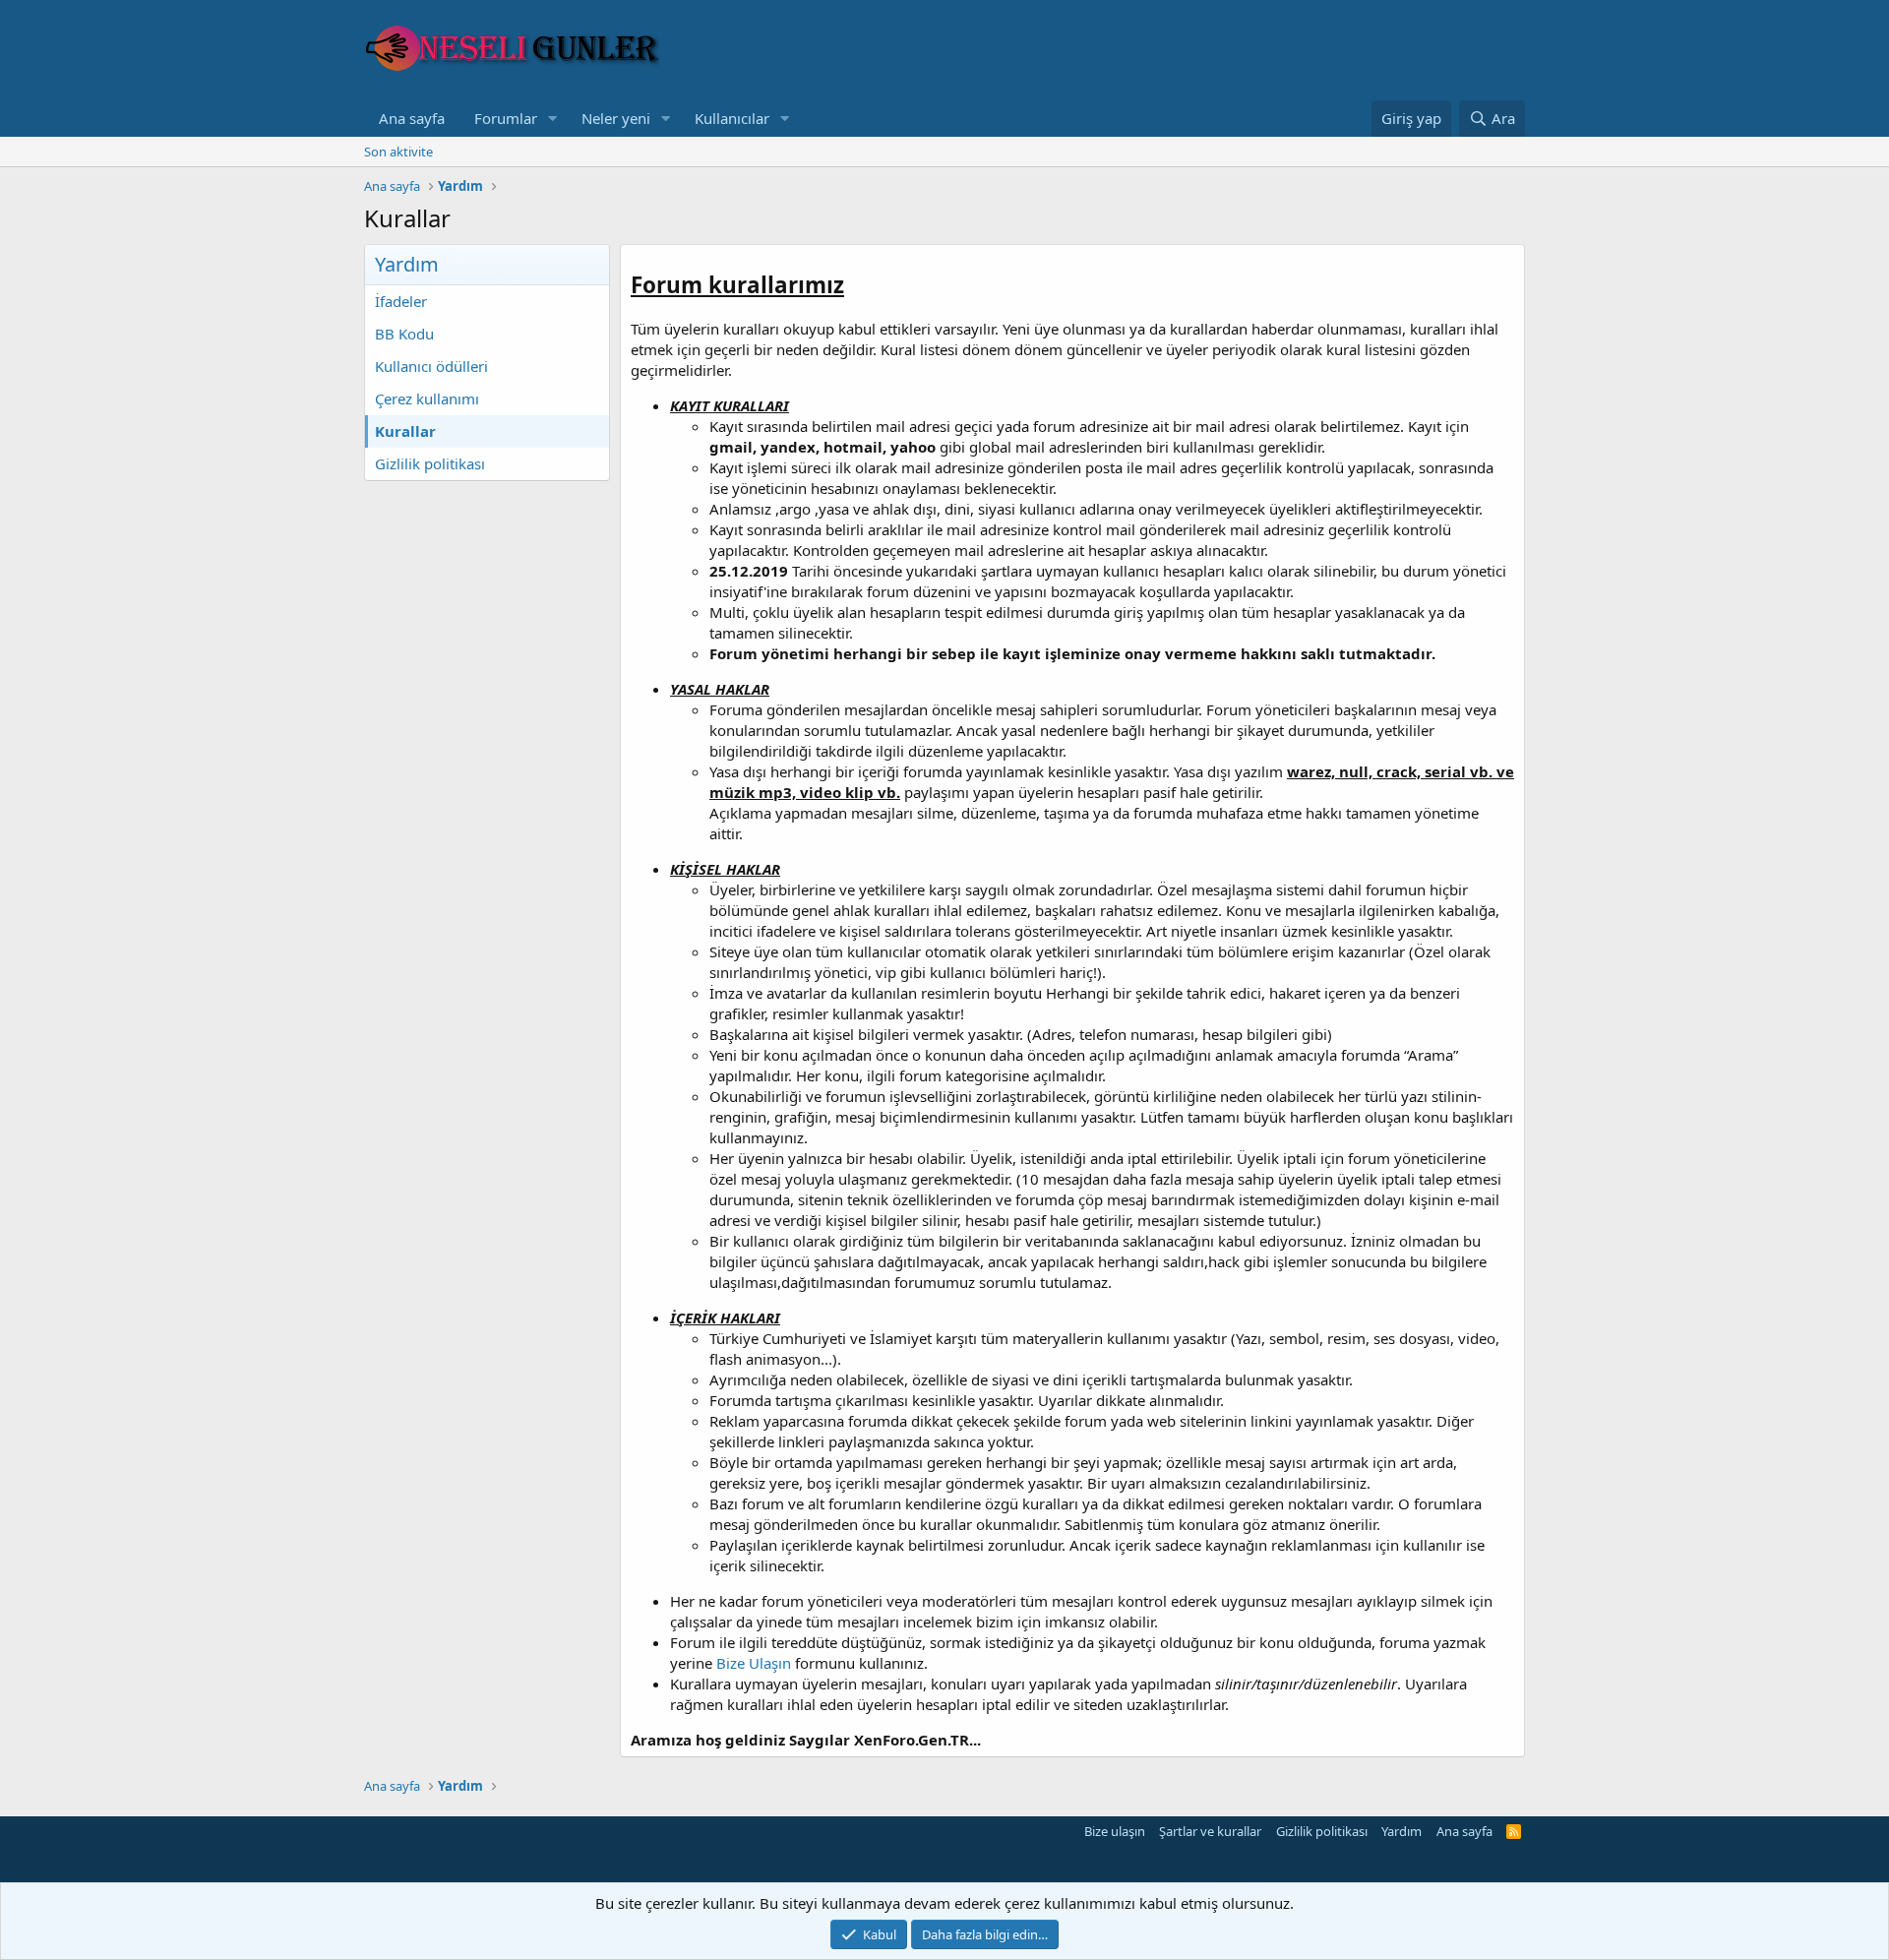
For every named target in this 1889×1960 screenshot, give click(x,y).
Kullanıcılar (732, 118)
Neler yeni (616, 118)
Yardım (1402, 1831)
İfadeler (401, 301)
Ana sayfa (412, 118)
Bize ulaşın (1115, 1831)
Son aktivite (398, 152)
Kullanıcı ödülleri (431, 366)
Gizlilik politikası (430, 463)
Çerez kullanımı (427, 398)
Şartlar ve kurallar (1210, 1831)
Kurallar (405, 431)
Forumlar (506, 118)
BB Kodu (404, 334)
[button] (553, 119)
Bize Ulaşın (754, 1663)
